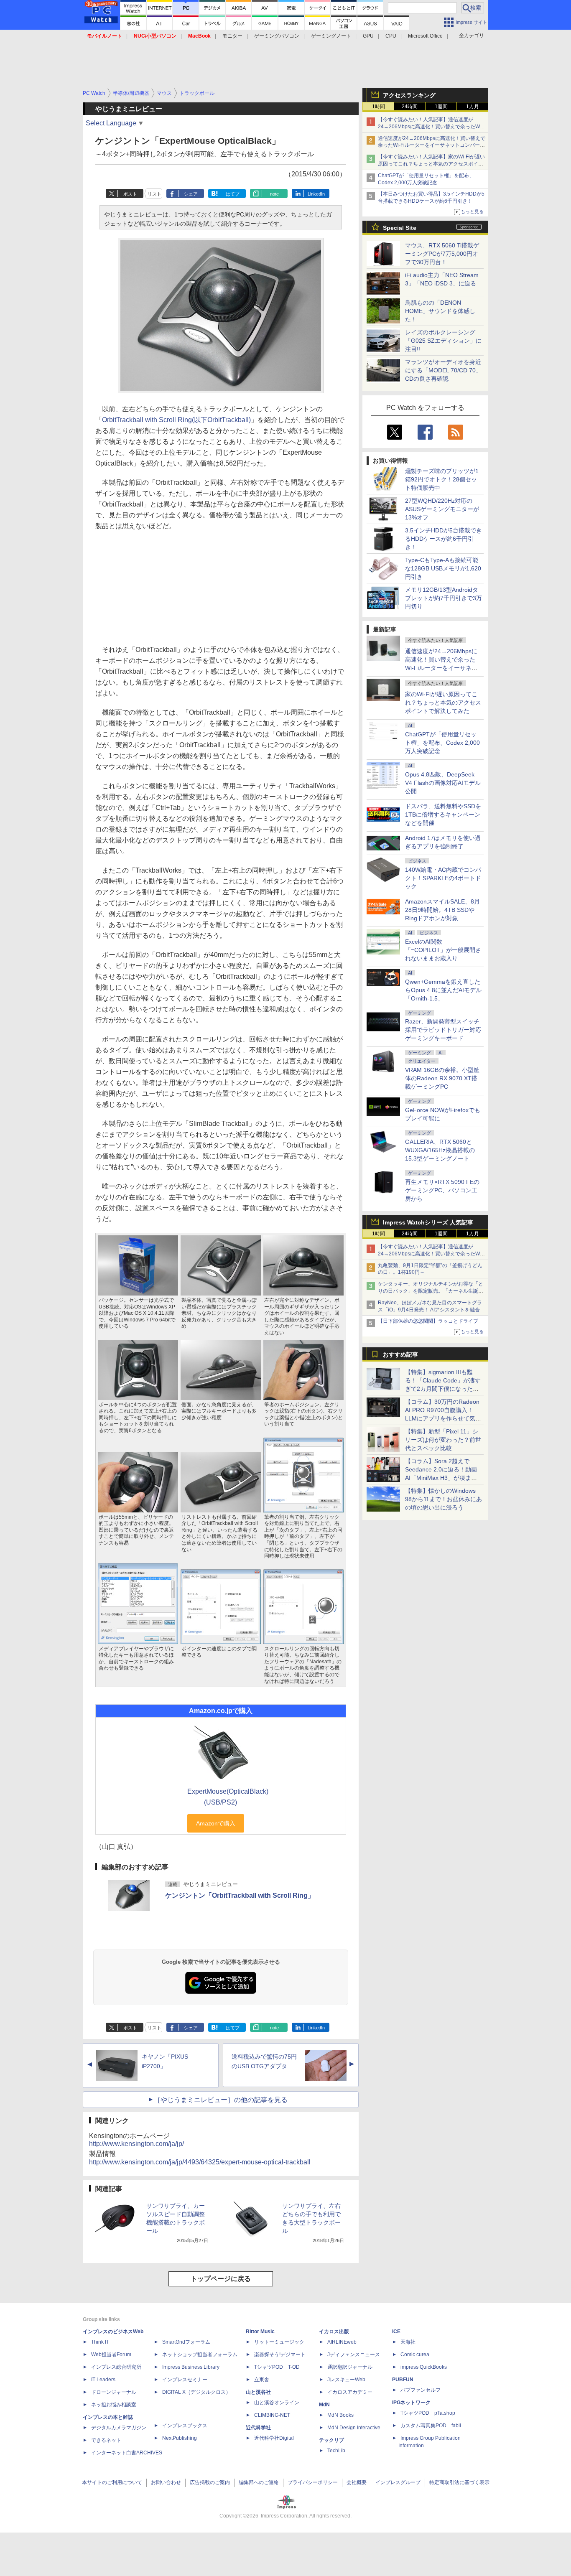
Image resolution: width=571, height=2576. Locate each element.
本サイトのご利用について (112, 2482)
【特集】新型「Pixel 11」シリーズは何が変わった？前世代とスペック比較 (443, 1440)
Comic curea (415, 2355)
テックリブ (331, 2440)
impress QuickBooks (424, 2367)
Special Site (400, 228)
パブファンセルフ (421, 2390)
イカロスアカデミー (350, 2392)
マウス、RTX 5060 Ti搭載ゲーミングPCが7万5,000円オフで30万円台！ (442, 254)
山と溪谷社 (258, 2392)
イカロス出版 (334, 2332)
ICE (396, 2332)
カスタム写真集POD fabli (431, 2426)
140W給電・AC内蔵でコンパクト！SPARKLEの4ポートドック (443, 878)
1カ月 (473, 107)
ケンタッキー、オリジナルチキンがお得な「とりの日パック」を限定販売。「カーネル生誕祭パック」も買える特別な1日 (431, 1291)
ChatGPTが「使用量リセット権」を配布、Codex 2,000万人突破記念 (442, 743)
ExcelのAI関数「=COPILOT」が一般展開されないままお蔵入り (443, 950)
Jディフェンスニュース (354, 2355)
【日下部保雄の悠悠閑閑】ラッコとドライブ (428, 1321)
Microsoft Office (425, 36)
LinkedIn (316, 194)
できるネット (106, 2440)
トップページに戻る (221, 2279)
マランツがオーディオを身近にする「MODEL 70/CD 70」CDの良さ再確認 (443, 370)
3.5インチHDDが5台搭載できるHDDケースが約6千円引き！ (444, 539)
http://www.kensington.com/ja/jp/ (136, 2144)
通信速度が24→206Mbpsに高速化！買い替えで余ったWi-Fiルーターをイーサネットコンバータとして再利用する (432, 145)
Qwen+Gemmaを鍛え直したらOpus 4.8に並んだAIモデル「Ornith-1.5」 (443, 990)
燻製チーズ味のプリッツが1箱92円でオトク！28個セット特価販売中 (442, 479)
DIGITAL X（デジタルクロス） (196, 2392)
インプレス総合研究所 (116, 2367)
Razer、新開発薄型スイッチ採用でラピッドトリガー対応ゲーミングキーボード (443, 1030)
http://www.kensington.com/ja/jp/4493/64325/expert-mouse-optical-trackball (200, 2162)
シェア (191, 194)
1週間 (441, 107)
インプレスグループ (398, 2482)
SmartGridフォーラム (186, 2342)
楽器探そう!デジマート (280, 2355)
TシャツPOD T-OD (277, 2367)
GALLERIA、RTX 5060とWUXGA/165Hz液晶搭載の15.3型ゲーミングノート (440, 1150)
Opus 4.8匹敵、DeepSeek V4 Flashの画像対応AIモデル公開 (443, 783)
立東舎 (262, 2380)
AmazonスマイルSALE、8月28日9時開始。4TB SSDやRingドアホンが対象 (442, 910)
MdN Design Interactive (354, 2428)
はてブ (233, 194)
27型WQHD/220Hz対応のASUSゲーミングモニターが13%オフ (442, 509)
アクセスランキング (409, 95)
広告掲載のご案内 (210, 2482)
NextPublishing (180, 2438)
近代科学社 (258, 2428)
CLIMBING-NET (272, 2415)
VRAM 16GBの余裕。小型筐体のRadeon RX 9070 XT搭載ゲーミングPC (442, 1078)
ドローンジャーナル (114, 2392)
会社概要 (357, 2482)
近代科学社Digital (274, 2438)
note (274, 194)
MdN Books (340, 2415)
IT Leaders (103, 2380)
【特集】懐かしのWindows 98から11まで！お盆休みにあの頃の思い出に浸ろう (444, 1499)
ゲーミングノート (331, 36)
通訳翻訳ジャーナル (350, 2367)
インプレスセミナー (185, 2380)
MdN (324, 2405)
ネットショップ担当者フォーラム (200, 2355)
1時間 (379, 107)
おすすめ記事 (400, 1354)
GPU (368, 36)
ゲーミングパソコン (277, 36)
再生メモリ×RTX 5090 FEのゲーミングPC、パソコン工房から (442, 1190)
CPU (391, 36)
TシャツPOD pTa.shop (428, 2413)
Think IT (100, 2342)
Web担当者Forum (111, 2355)
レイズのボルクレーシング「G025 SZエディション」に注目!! (443, 341)
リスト (154, 194)
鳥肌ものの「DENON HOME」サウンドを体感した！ (440, 311)
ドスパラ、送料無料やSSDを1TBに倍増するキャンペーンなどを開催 (443, 815)
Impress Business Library (191, 2367)
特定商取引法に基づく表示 (459, 2482)
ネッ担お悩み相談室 (114, 2405)
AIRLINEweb (342, 2342)
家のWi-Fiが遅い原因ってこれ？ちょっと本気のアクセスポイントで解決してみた (443, 703)
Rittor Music (260, 2332)
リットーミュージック (279, 2342)
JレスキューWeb (346, 2380)
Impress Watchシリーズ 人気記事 (428, 1222)
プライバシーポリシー (313, 2482)
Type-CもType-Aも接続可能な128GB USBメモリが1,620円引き (443, 568)
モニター (232, 36)
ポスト (130, 194)
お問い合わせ (166, 2482)
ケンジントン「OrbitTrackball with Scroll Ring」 (240, 1895)
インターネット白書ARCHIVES (127, 2453)
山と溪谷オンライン (277, 2403)
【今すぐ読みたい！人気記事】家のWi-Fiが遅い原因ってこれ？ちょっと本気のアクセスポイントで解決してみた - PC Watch (431, 164)
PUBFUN (403, 2380)
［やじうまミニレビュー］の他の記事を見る (221, 2100)
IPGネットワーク (411, 2403)
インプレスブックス (185, 2426)
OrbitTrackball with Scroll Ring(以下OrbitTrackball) (176, 420)
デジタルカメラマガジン (119, 2428)
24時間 (410, 107)
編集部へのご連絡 (259, 2482)
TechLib (336, 2451)
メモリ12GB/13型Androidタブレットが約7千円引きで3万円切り (444, 598)
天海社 (408, 2342)
